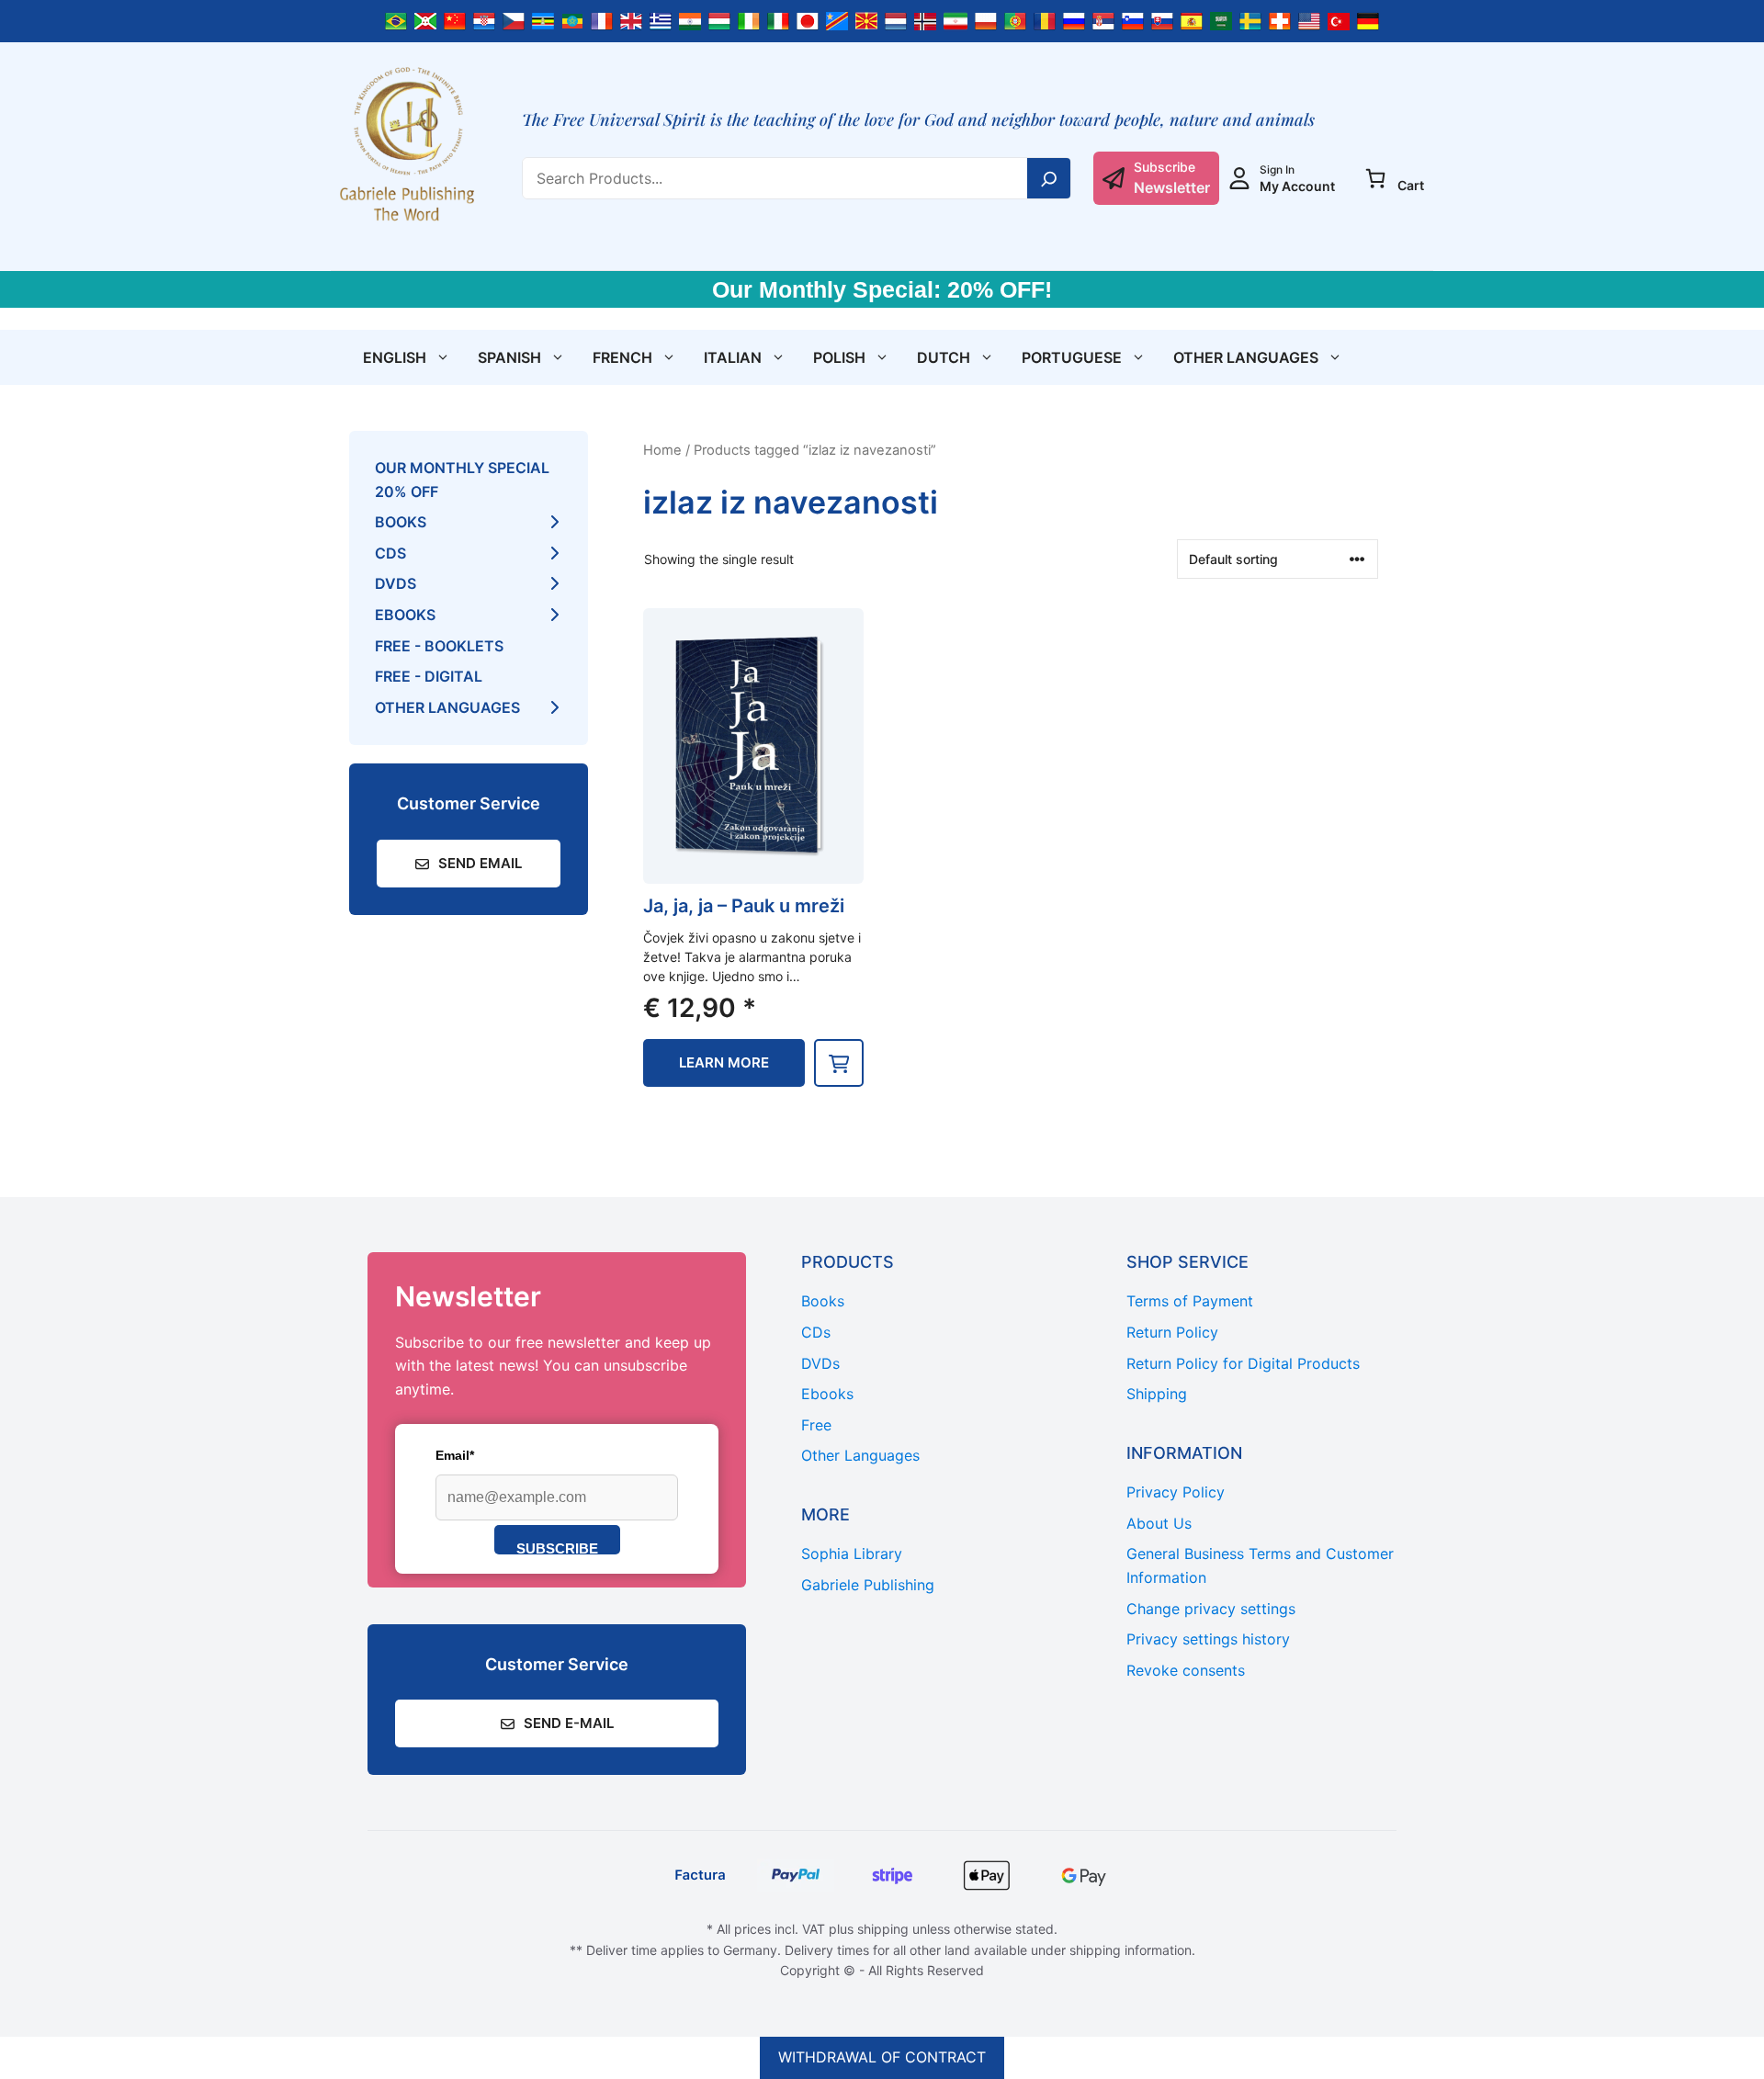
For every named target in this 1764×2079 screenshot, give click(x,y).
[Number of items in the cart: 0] (1375, 178)
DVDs (396, 583)
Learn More (724, 1062)
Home (662, 450)
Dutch (944, 357)
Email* (455, 1455)
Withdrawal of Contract (882, 2057)
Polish (839, 357)
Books (401, 522)
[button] (839, 1063)
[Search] (1049, 178)
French (622, 357)
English (395, 357)
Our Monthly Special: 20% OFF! (882, 289)
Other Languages (1246, 357)
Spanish (509, 357)
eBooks (405, 615)
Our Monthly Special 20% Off (462, 480)
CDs (390, 553)
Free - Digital (429, 676)
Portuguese (1072, 357)
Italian (733, 357)
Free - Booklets (439, 646)
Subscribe (557, 1548)
